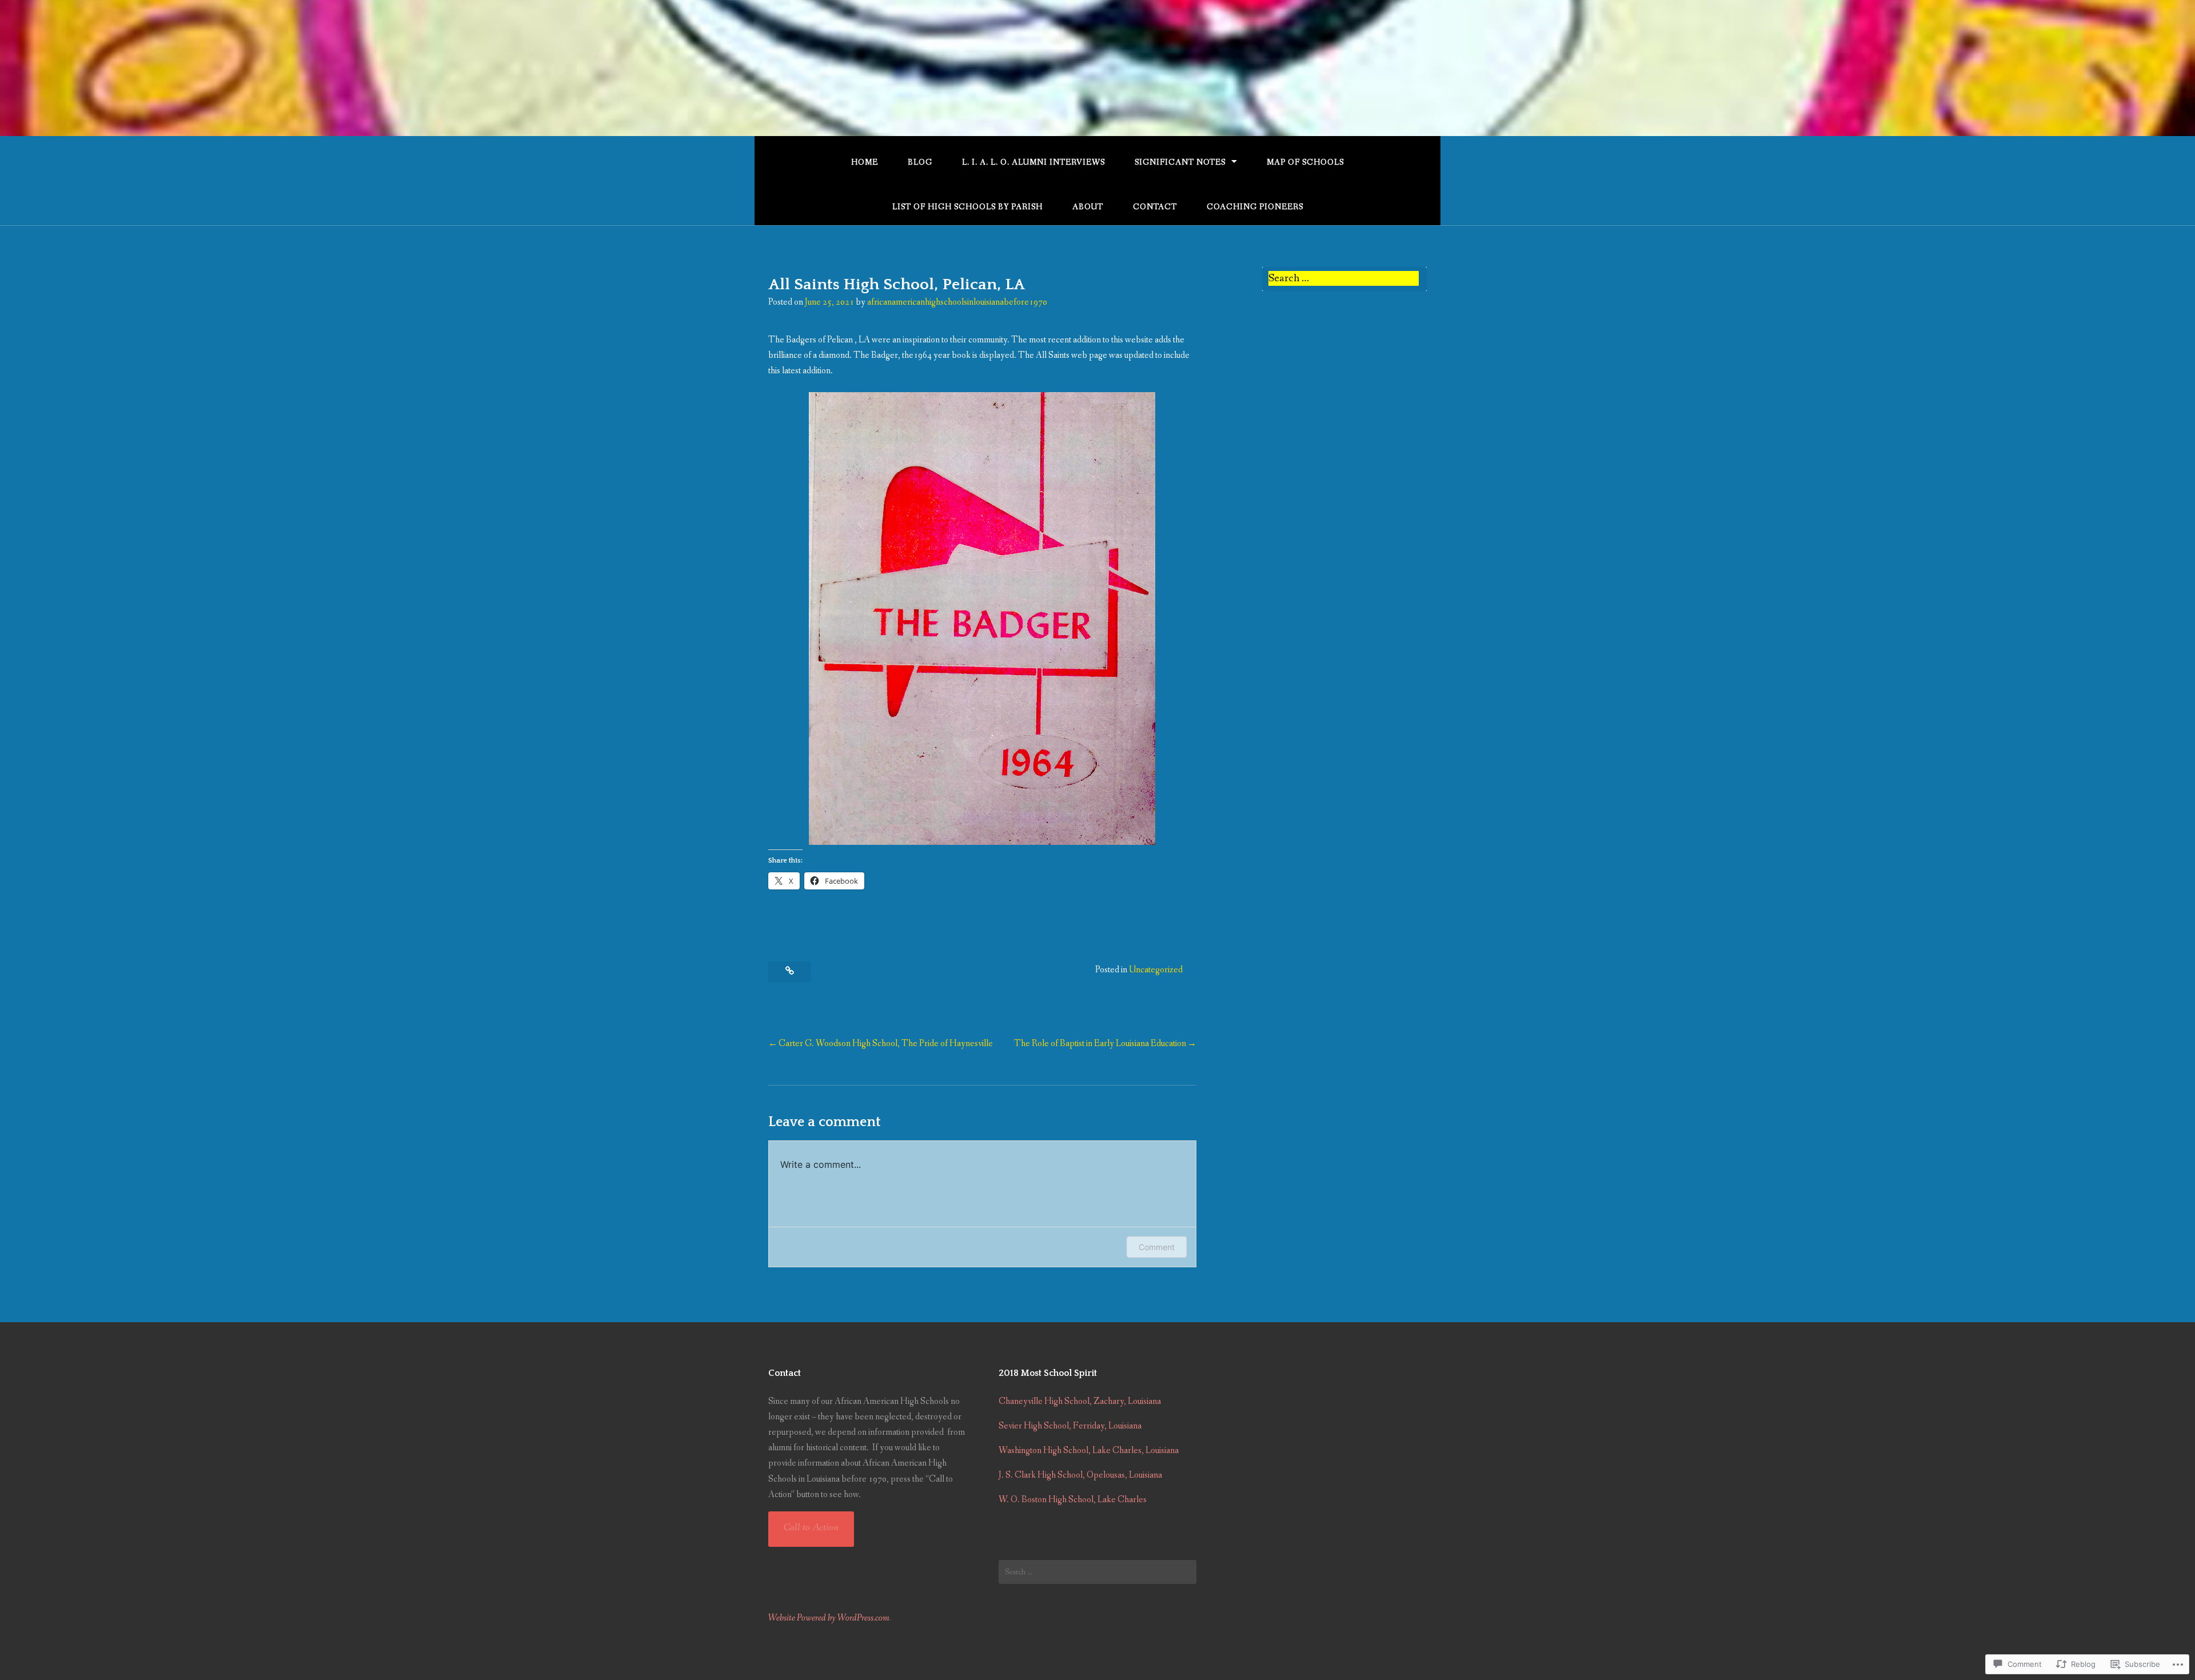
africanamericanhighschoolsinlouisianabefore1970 (957, 302)
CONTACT (1155, 207)
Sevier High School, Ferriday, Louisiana (1070, 1426)
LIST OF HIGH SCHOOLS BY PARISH (967, 207)
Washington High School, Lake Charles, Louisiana (1089, 1450)
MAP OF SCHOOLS (1305, 162)
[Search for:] (1344, 279)
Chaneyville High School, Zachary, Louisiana (1080, 1401)
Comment (1157, 1247)
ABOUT (1088, 207)
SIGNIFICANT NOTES (1180, 162)
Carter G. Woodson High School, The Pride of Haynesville (886, 1043)
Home (865, 162)
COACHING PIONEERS (1255, 207)
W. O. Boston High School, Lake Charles (1073, 1500)
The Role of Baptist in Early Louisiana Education (1100, 1043)
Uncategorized (1156, 970)
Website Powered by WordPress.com (829, 1618)
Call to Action (811, 1527)
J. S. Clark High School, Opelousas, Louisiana (1080, 1475)
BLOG (920, 162)
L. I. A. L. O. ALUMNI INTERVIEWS (1033, 162)
